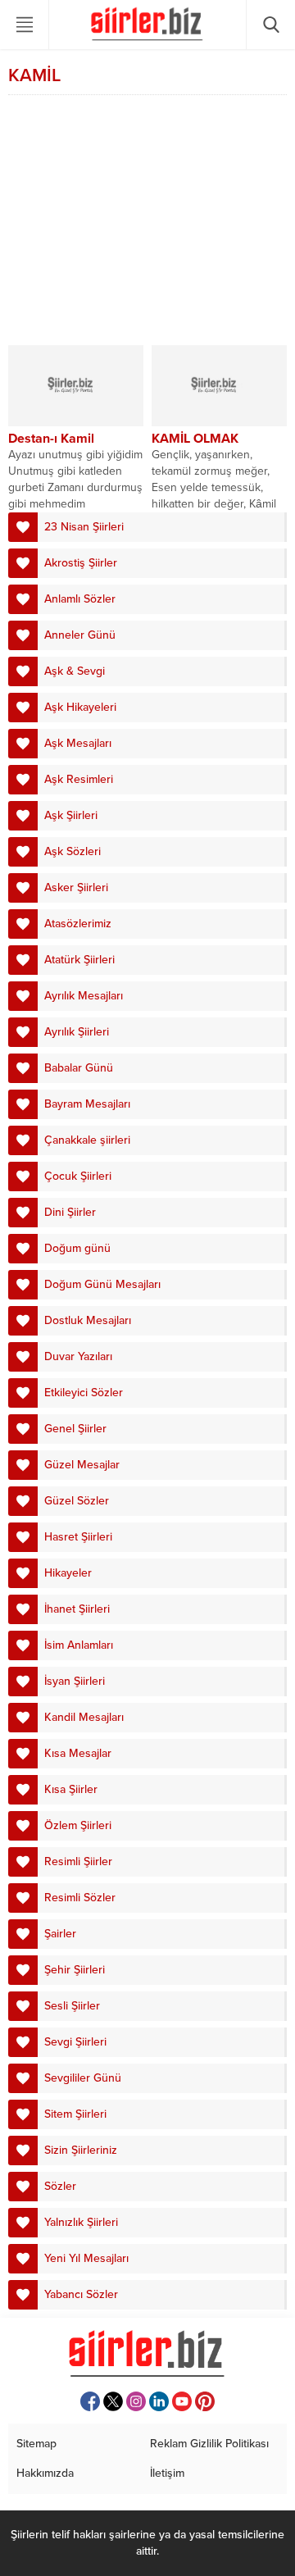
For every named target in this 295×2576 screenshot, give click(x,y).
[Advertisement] (147, 222)
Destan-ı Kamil (51, 439)
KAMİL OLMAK (195, 439)
